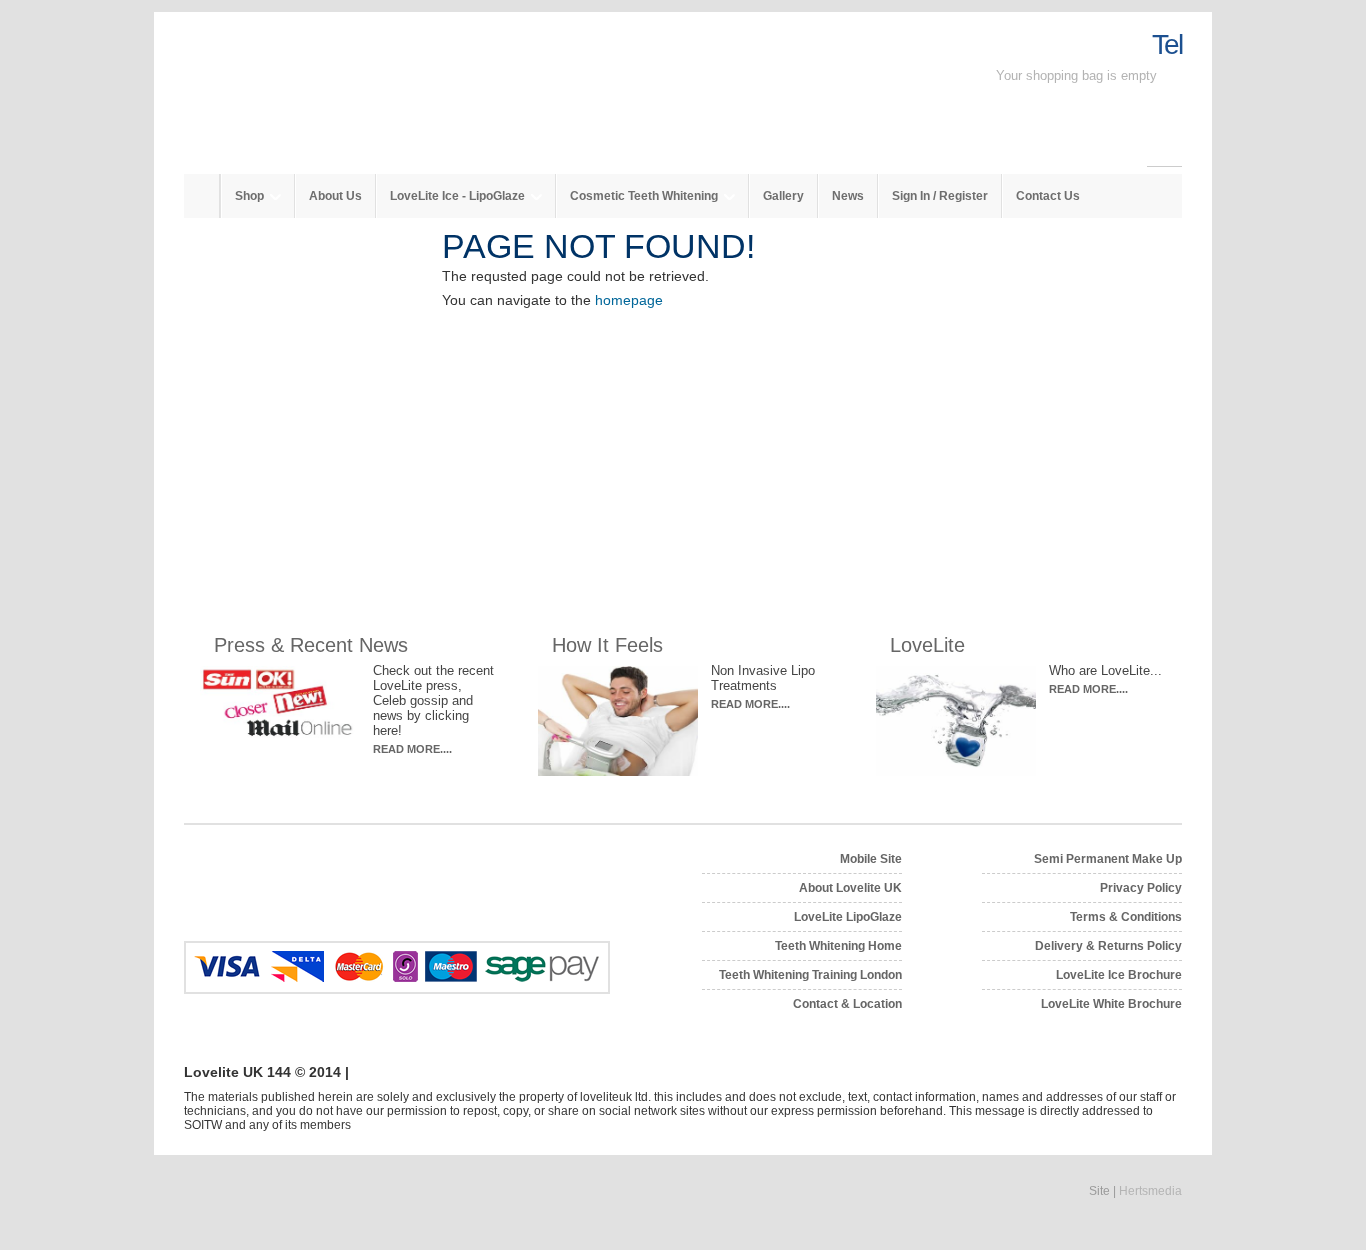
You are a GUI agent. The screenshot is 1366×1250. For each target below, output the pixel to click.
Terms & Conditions (1126, 917)
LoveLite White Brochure (1111, 1004)
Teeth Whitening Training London (810, 975)
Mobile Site (871, 859)
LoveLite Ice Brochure (1119, 975)
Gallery (783, 196)
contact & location (847, 1004)
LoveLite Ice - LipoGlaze (459, 196)
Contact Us (1048, 196)
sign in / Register (940, 196)
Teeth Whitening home (838, 946)
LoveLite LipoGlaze (848, 917)
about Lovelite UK (850, 888)
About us (335, 196)
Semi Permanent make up (1108, 859)
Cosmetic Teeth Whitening (645, 196)
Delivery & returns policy (1108, 946)
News (848, 196)
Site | (1135, 1191)
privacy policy (1141, 888)
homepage (629, 300)
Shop (251, 196)
